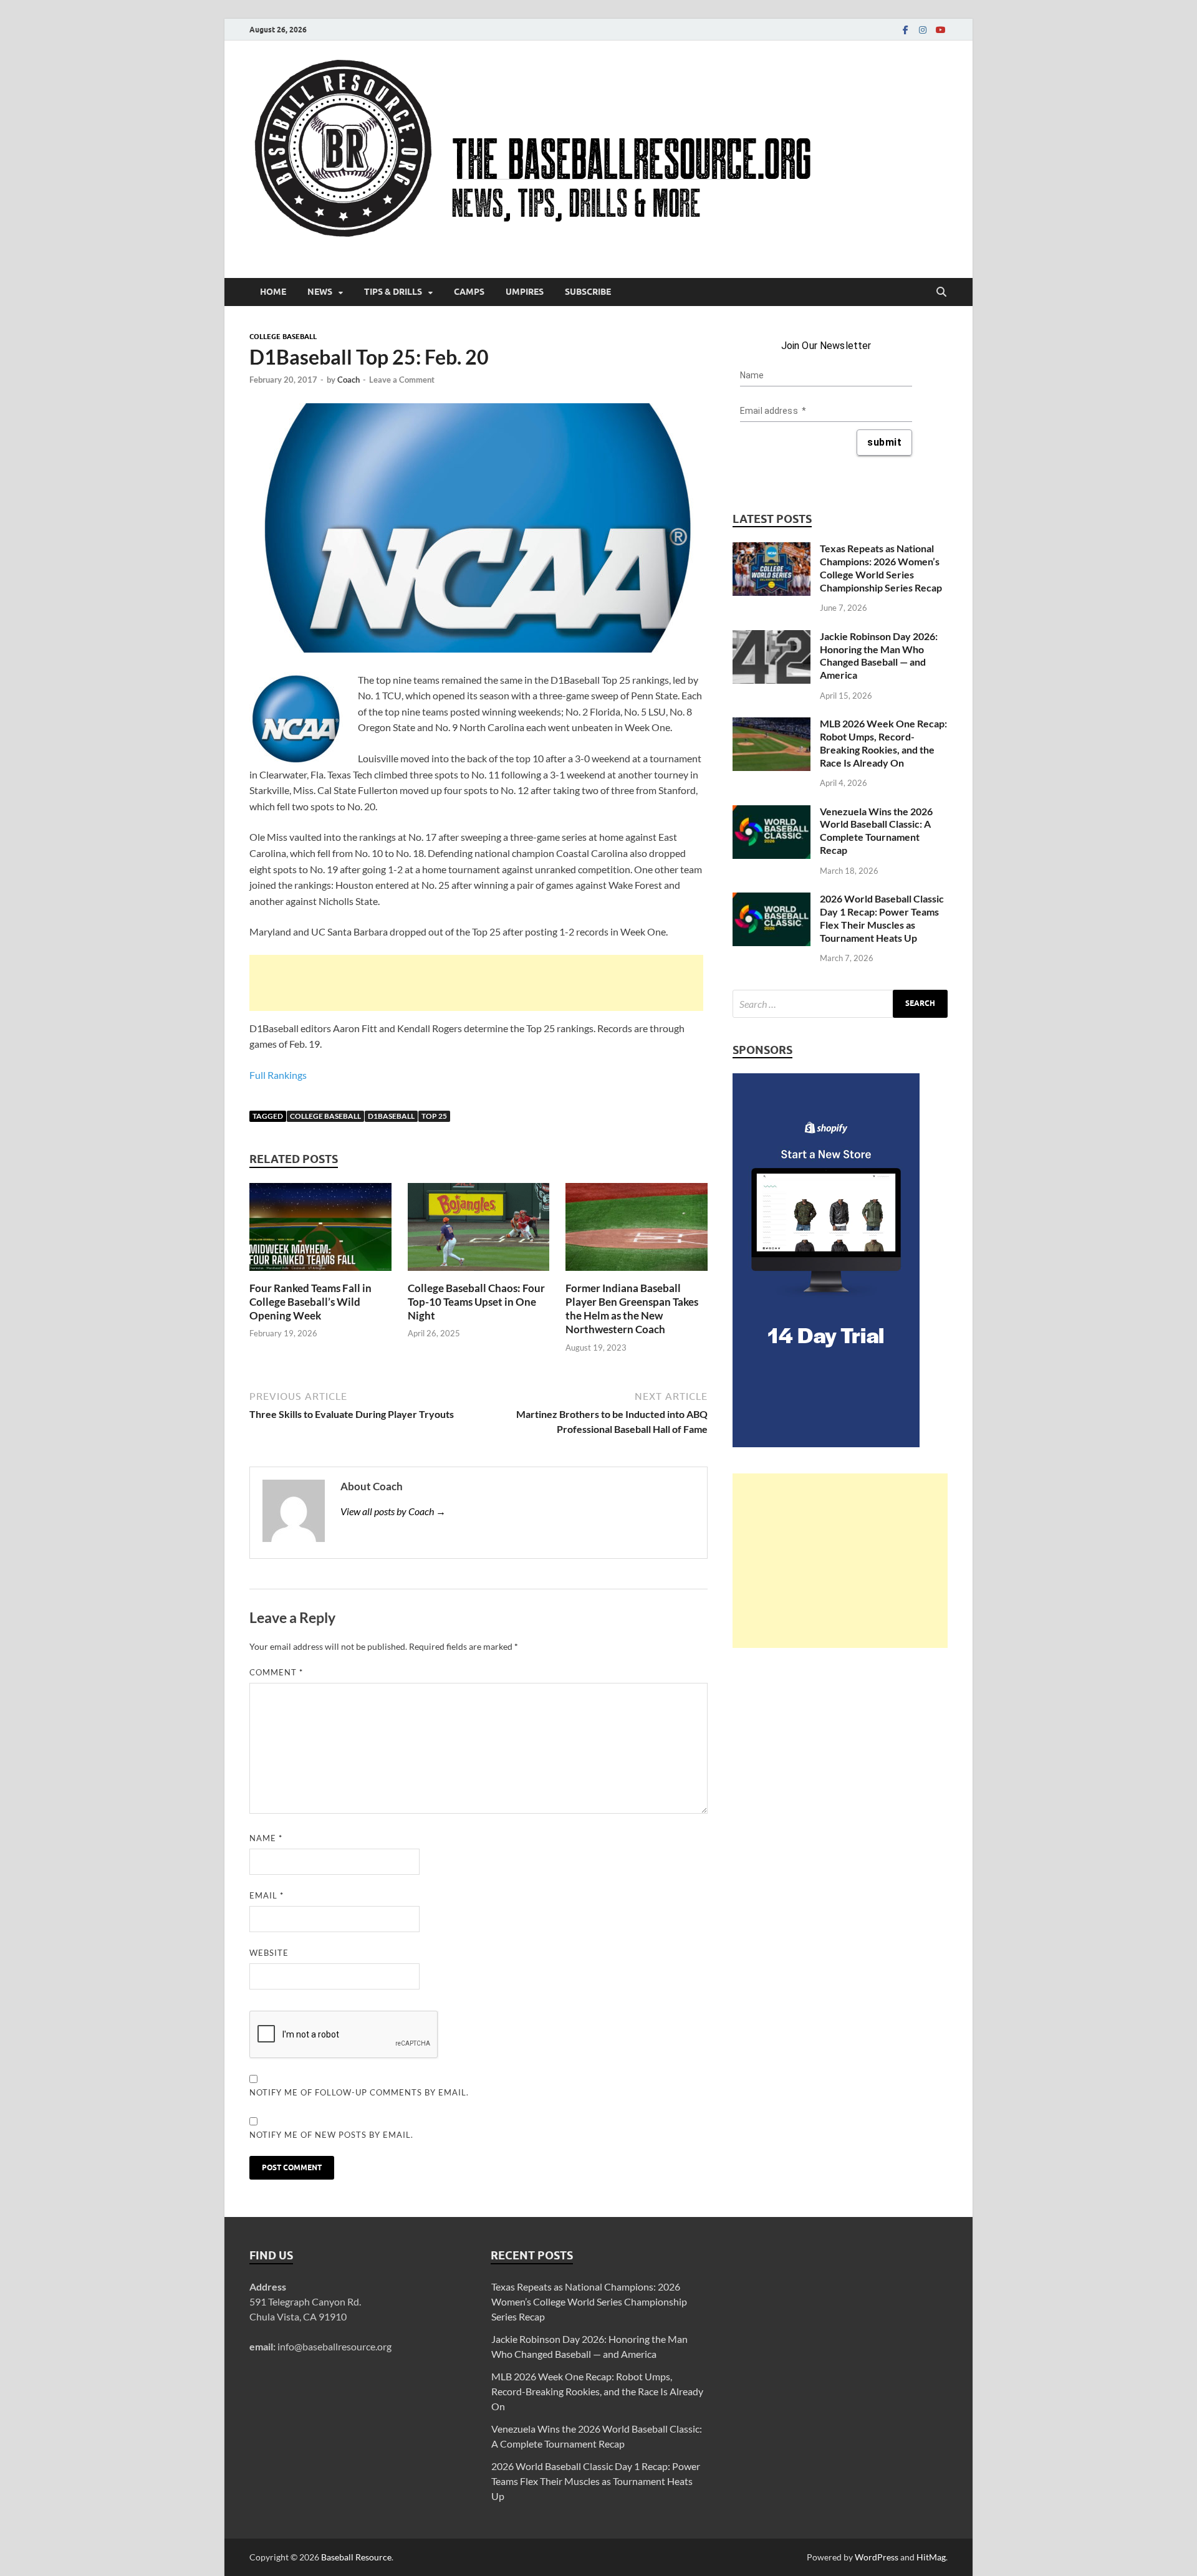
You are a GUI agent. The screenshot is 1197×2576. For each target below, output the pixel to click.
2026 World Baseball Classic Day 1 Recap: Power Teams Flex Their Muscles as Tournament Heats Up (882, 918)
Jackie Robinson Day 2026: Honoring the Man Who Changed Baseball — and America (879, 655)
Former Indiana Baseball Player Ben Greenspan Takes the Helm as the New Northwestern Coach (632, 1309)
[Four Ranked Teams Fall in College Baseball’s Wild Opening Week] (320, 1231)
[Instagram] (923, 30)
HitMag (931, 2557)
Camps (469, 292)
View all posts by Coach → (393, 1511)
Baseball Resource (356, 2557)
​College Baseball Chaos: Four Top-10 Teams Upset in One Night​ (476, 1302)
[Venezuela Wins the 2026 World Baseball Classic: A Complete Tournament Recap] (772, 812)
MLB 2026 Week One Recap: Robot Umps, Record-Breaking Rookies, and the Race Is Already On (883, 743)
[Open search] (941, 292)
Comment (276, 1672)
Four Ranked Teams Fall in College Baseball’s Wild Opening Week (310, 1302)
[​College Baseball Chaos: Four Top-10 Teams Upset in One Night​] (479, 1231)
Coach (349, 380)
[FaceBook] (905, 30)
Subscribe (588, 292)
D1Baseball (391, 1116)
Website (269, 1953)
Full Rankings (278, 1075)
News (320, 292)
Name (266, 1838)
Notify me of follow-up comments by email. (359, 2092)
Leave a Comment (402, 380)
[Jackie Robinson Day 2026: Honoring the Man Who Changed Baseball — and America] (772, 637)
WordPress (877, 2557)
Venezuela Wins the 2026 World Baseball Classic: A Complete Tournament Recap (876, 831)
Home (273, 292)
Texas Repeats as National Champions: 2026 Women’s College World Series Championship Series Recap (881, 567)
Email (267, 1895)
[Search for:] (840, 1004)
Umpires (525, 292)
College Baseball (283, 337)
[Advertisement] (476, 983)
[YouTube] (940, 30)
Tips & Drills (393, 292)
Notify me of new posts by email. (331, 2135)
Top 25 (434, 1116)
